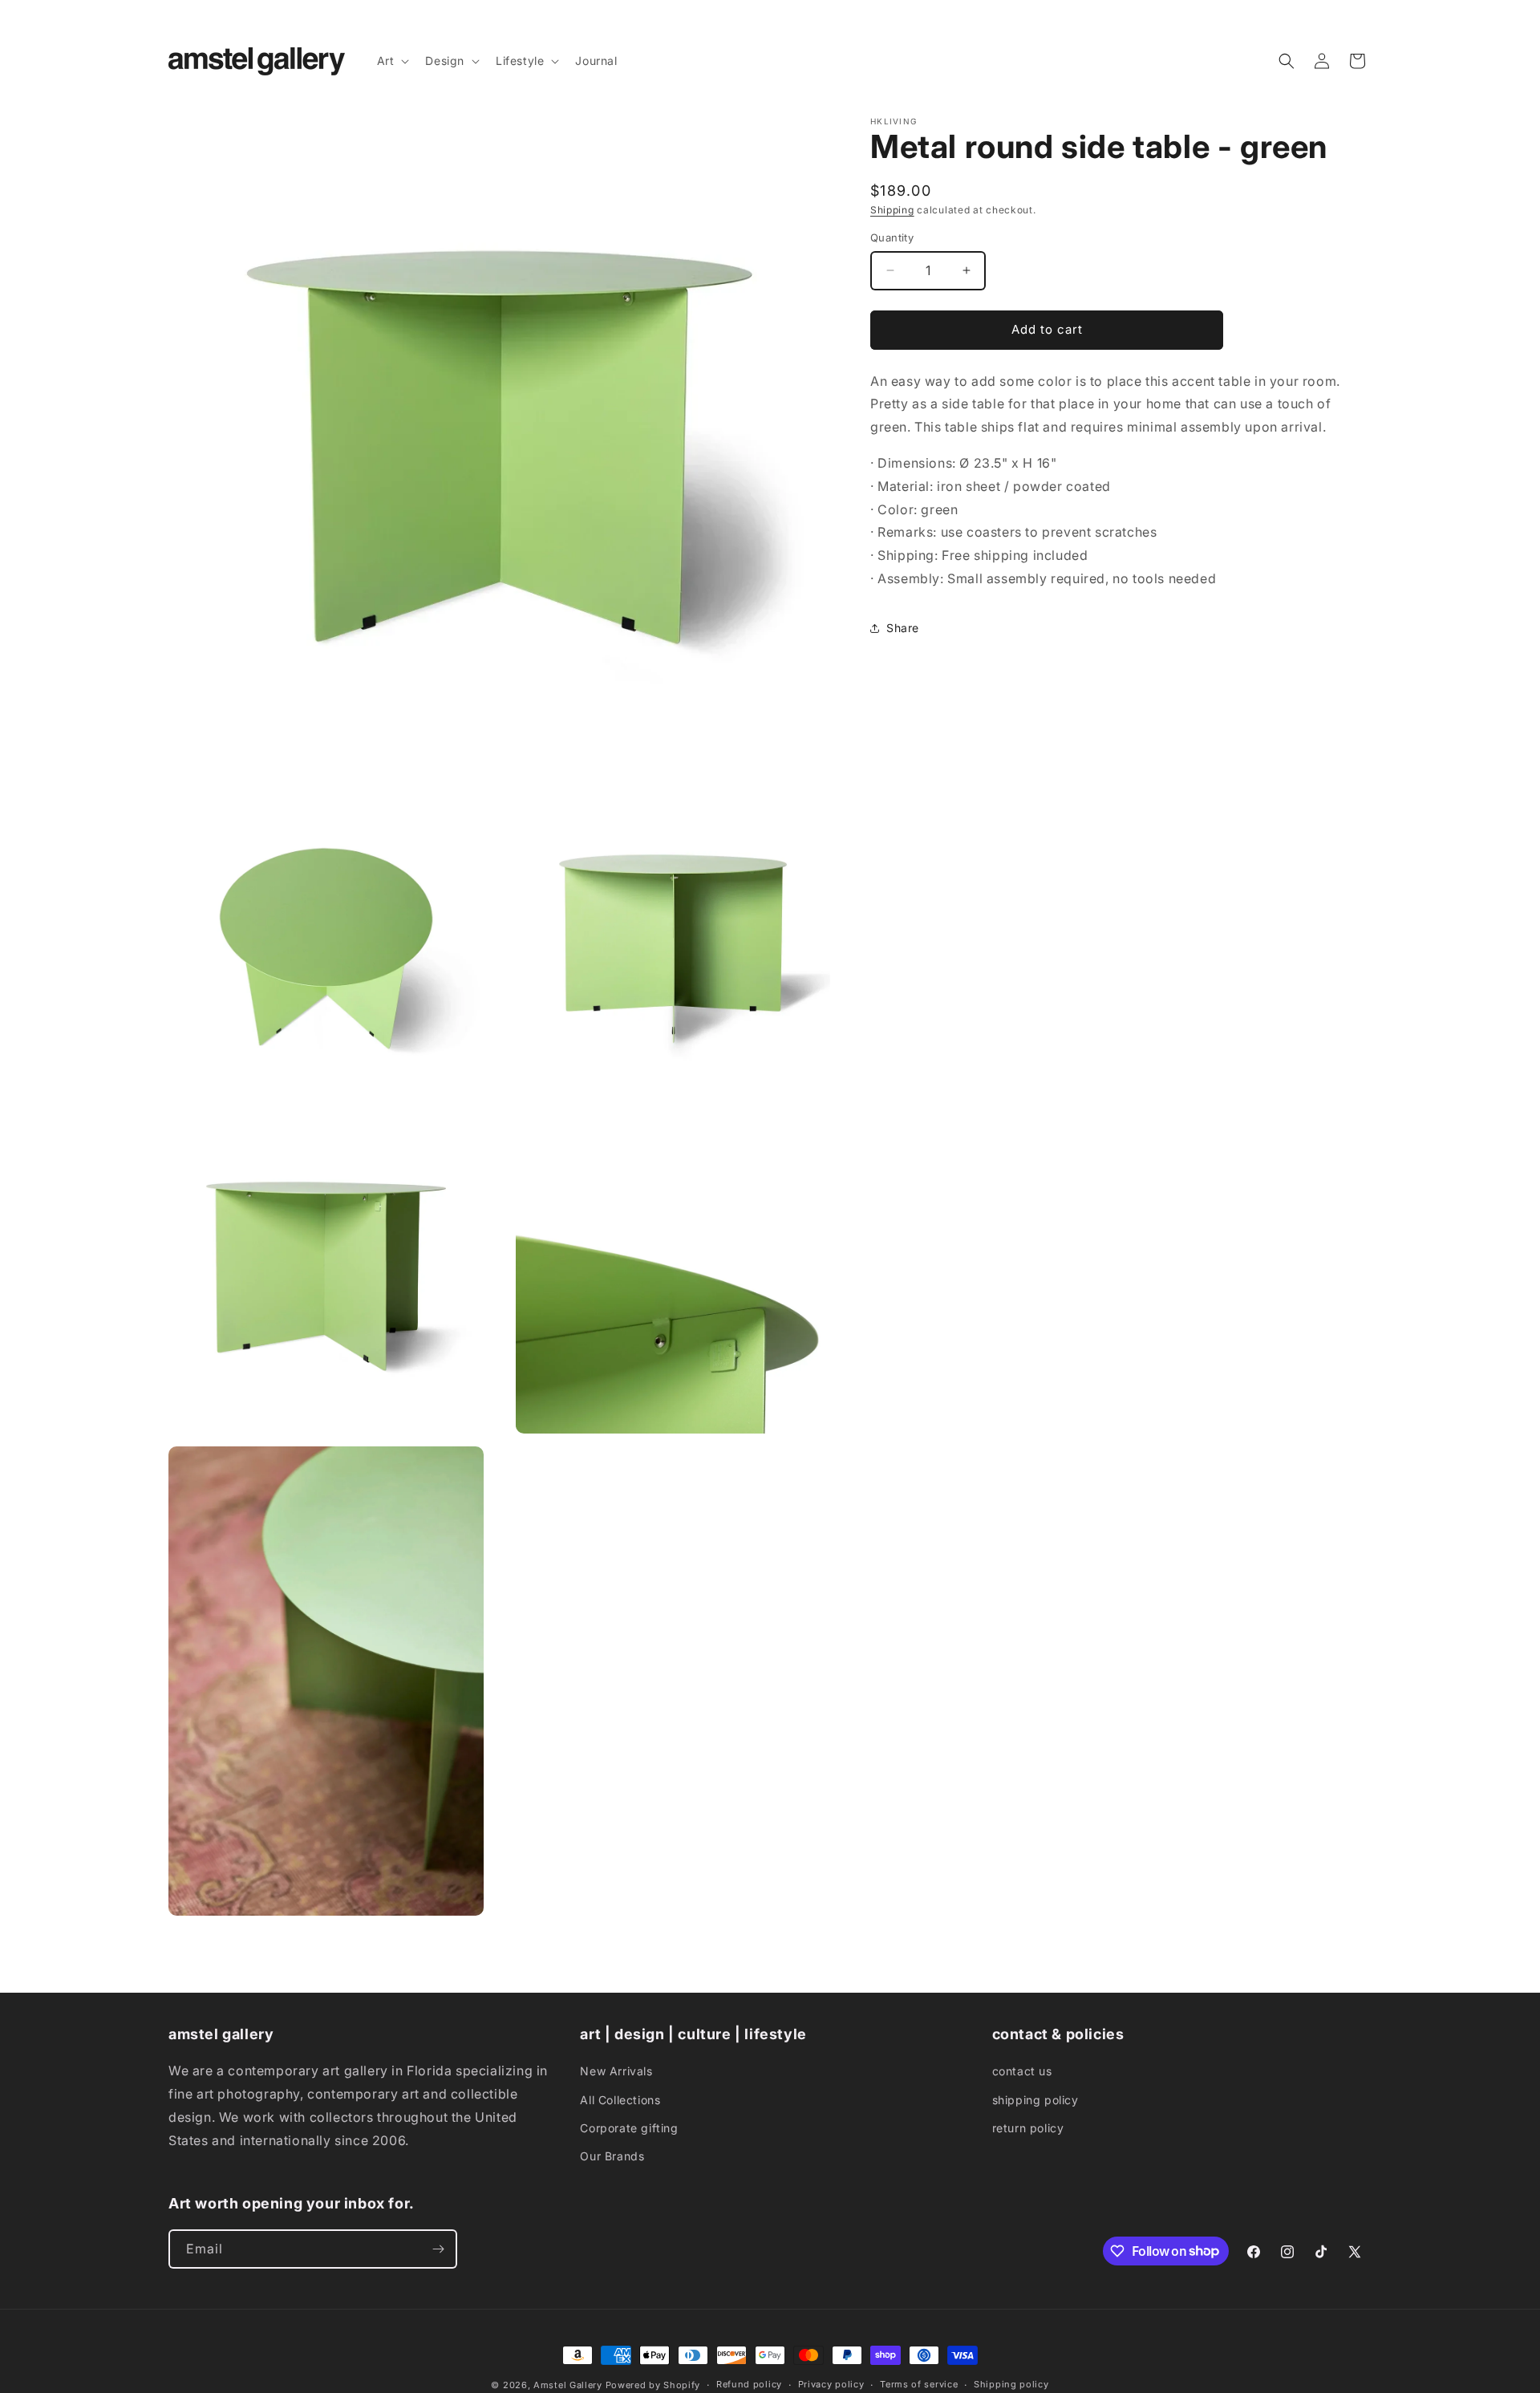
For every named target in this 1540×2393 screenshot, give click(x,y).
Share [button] (903, 628)
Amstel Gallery (568, 2385)
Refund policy (749, 2384)
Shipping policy (1011, 2384)
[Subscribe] (438, 2249)
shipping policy (1035, 2100)
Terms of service (919, 2384)
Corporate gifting (629, 2128)
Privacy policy (831, 2384)
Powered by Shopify (653, 2385)
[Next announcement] (1366, 15)
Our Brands (612, 2156)
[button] (392, 61)
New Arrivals (616, 2071)
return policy (1028, 2128)
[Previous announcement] (174, 15)
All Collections (620, 2100)
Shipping (892, 210)
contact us (1022, 2071)
